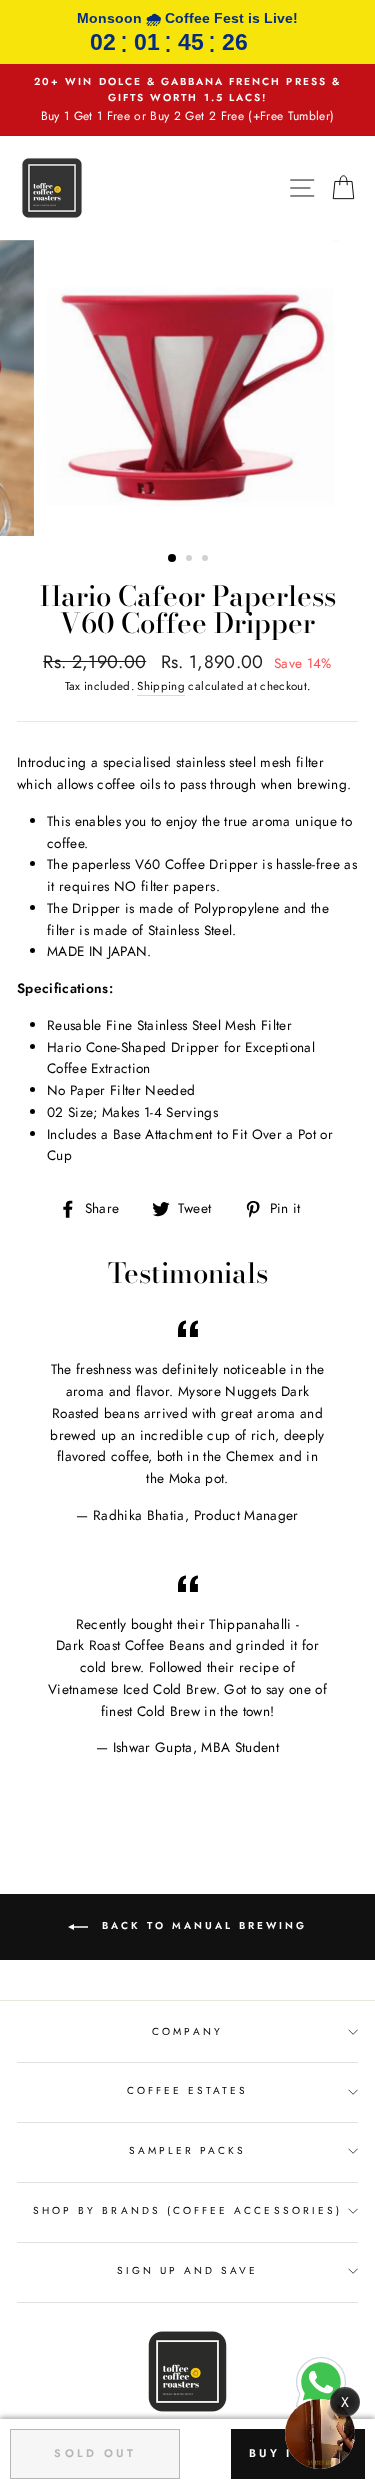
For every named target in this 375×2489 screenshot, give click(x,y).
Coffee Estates (188, 2090)
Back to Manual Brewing (201, 1925)
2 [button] (191, 560)
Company (187, 2031)
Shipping (161, 686)
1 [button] (173, 559)
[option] (187, 100)
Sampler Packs (188, 2150)
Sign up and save (188, 2270)
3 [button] (207, 560)
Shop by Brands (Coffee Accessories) (187, 2210)
